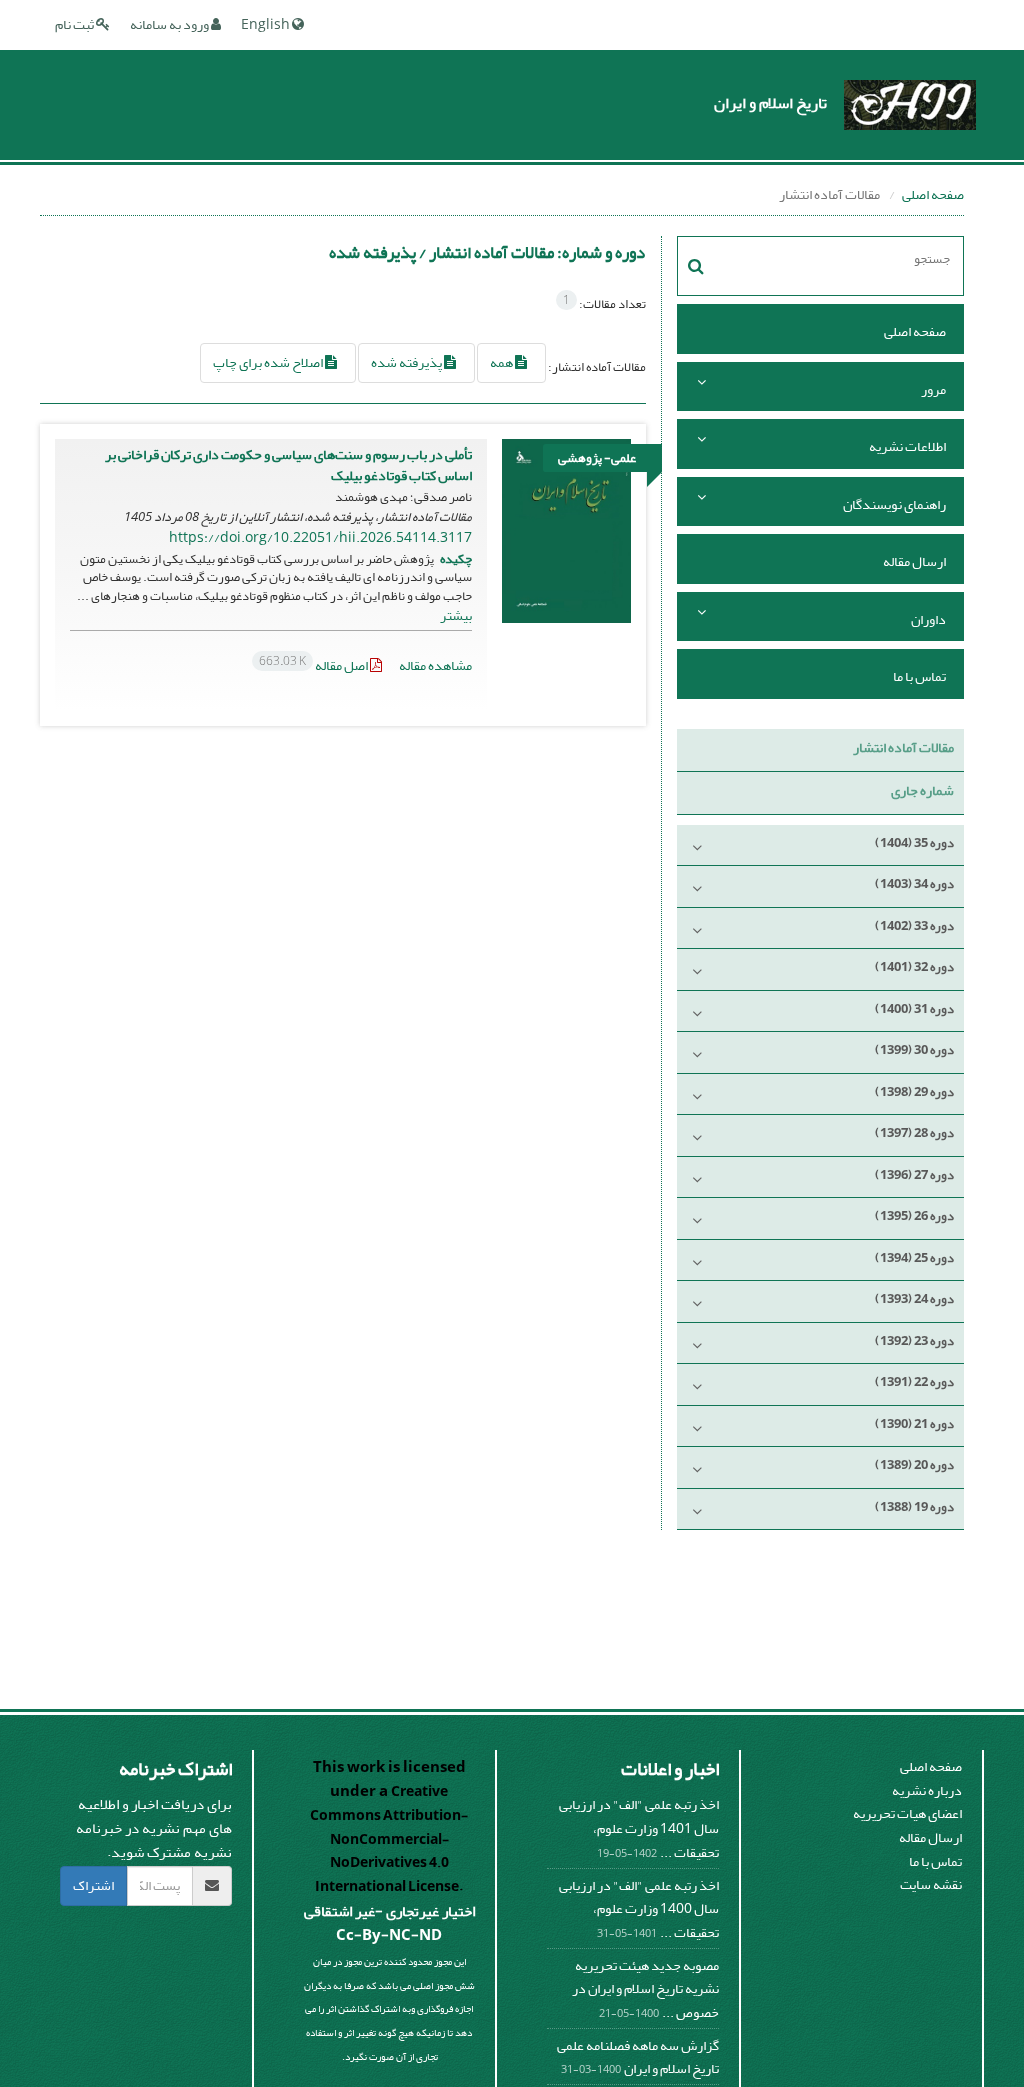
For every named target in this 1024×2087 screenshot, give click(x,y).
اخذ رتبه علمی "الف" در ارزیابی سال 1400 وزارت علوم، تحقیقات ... (639, 1909)
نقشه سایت (931, 1884)
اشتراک (93, 1885)
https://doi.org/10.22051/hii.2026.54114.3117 (320, 537)
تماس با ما (919, 676)
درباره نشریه (927, 1790)
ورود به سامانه (170, 24)
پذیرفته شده (407, 362)
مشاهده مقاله (435, 665)
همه (502, 362)
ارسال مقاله (914, 561)
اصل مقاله (314, 665)
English (266, 24)
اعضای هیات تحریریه (907, 1813)
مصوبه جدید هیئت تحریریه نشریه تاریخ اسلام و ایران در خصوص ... (645, 1989)
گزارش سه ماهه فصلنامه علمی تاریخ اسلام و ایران (638, 2057)
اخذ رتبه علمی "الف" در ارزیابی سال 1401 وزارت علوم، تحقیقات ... (639, 1828)
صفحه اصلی (933, 194)
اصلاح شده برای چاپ (269, 362)
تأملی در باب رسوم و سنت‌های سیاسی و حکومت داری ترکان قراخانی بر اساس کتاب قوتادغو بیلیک (288, 465)
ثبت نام (75, 24)
